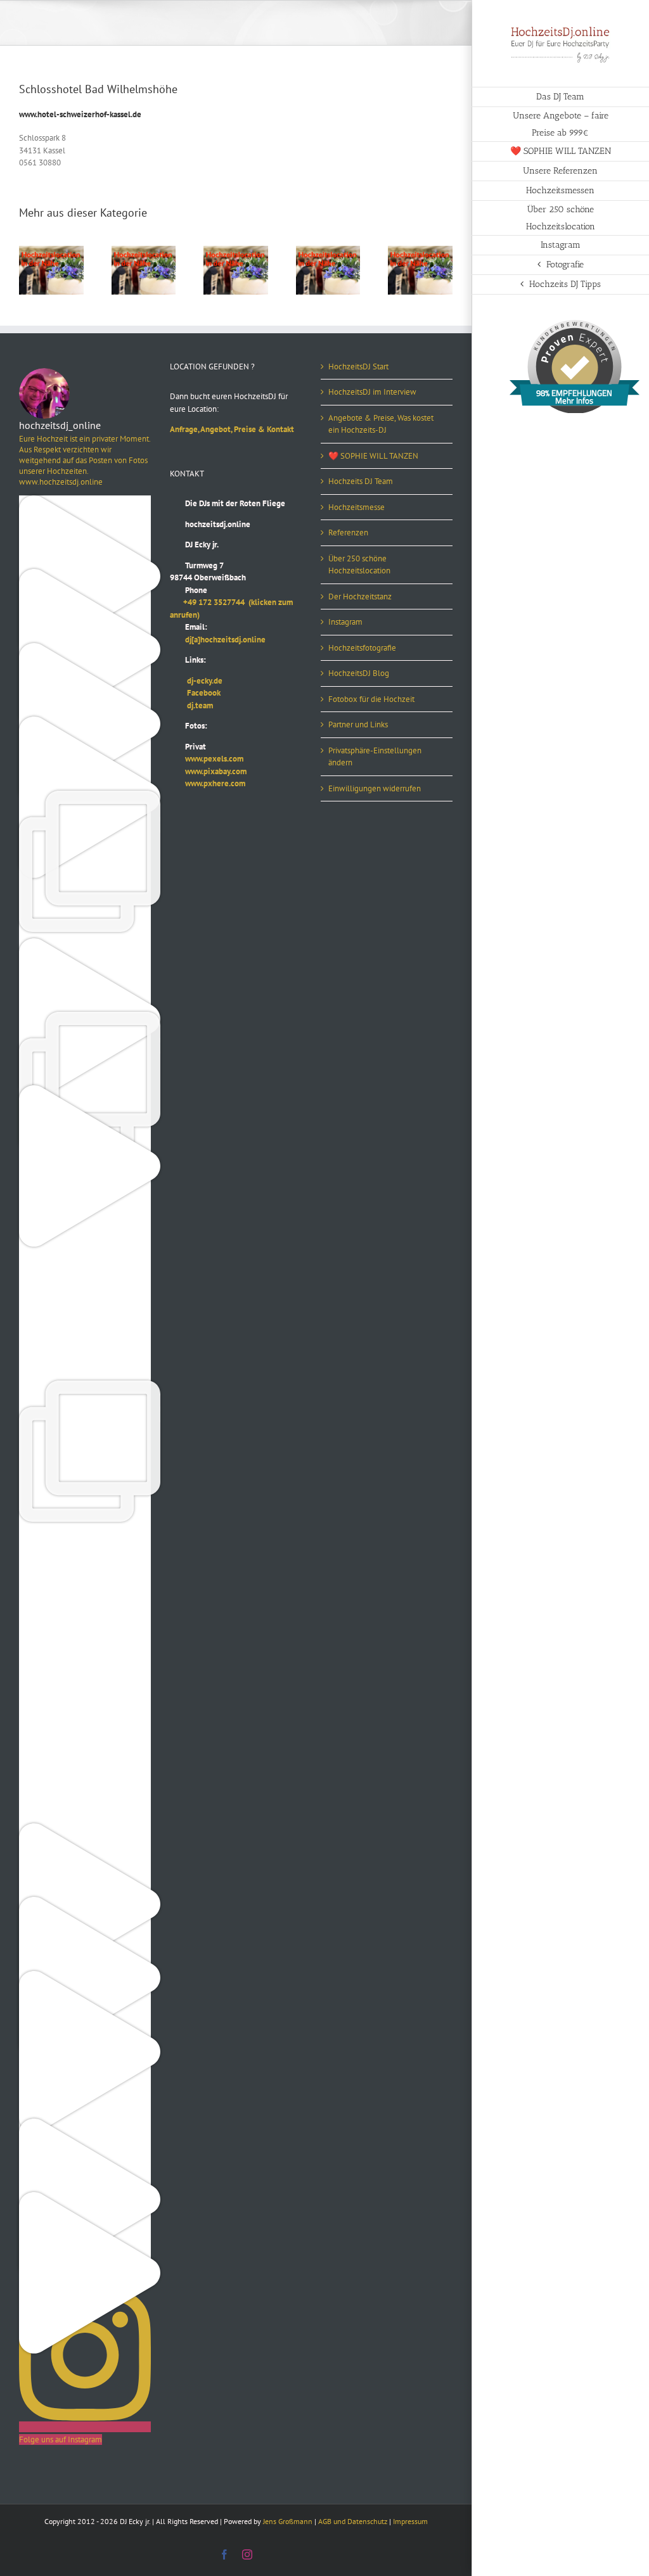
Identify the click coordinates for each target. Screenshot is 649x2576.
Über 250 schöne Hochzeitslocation (359, 565)
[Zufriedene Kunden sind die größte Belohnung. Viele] (85, 1313)
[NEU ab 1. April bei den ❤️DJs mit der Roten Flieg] (85, 2125)
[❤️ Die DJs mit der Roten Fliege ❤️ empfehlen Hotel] (85, 1018)
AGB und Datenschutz (353, 2521)
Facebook (195, 693)
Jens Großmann (288, 2521)
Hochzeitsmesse (357, 507)
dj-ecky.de (196, 681)
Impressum (410, 2521)
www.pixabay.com (208, 771)
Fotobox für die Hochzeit (371, 699)
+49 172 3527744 (209, 602)
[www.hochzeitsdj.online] (85, 1534)
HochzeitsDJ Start (358, 367)
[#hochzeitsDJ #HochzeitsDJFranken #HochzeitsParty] (85, 501)
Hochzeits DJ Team (361, 481)
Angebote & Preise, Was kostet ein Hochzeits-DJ (381, 424)
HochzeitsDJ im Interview (372, 392)
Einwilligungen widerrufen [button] (375, 788)
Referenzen (348, 532)
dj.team (191, 705)
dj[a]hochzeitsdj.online (218, 640)
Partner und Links (358, 724)
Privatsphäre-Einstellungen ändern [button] (375, 757)
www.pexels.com (207, 759)
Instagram (345, 622)
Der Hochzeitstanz (360, 596)
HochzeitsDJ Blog (359, 673)
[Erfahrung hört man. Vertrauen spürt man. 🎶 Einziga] (85, 575)
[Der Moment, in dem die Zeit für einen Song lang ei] (85, 1387)
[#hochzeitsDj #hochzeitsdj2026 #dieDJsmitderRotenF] (85, 1608)
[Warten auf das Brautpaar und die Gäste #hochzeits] (85, 1756)
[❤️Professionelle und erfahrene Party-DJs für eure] (85, 1829)
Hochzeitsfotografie (362, 648)
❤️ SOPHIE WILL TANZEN (373, 456)
